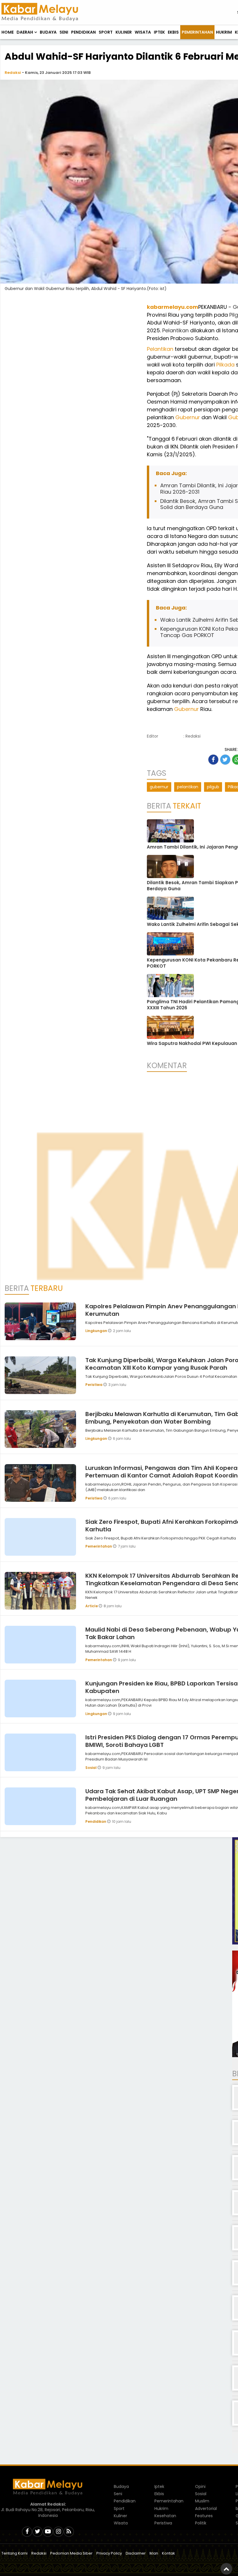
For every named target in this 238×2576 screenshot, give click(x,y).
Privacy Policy (109, 2553)
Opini (200, 2486)
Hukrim (224, 32)
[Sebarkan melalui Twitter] (225, 760)
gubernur (159, 787)
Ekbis (173, 32)
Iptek (159, 32)
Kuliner (124, 32)
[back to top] (226, 2569)
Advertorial (206, 2509)
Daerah (25, 32)
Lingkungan (97, 1331)
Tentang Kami (15, 2553)
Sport (106, 32)
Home (8, 32)
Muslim (202, 2501)
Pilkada (225, 365)
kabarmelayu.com (173, 307)
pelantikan (188, 787)
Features (204, 2516)
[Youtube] (48, 2532)
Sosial (91, 1768)
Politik (201, 2523)
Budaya (48, 32)
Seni (64, 32)
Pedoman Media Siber (71, 2553)
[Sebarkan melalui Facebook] (213, 760)
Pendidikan (83, 32)
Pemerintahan (197, 32)
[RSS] (69, 2532)
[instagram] (58, 2532)
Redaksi (13, 73)
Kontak (168, 2553)
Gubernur (188, 417)
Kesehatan (165, 2516)
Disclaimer (136, 2553)
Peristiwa (94, 1385)
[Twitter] (37, 2532)
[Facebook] (27, 2532)
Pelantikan (175, 330)
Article (92, 1606)
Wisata (143, 32)
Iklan (154, 2553)
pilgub (213, 787)
